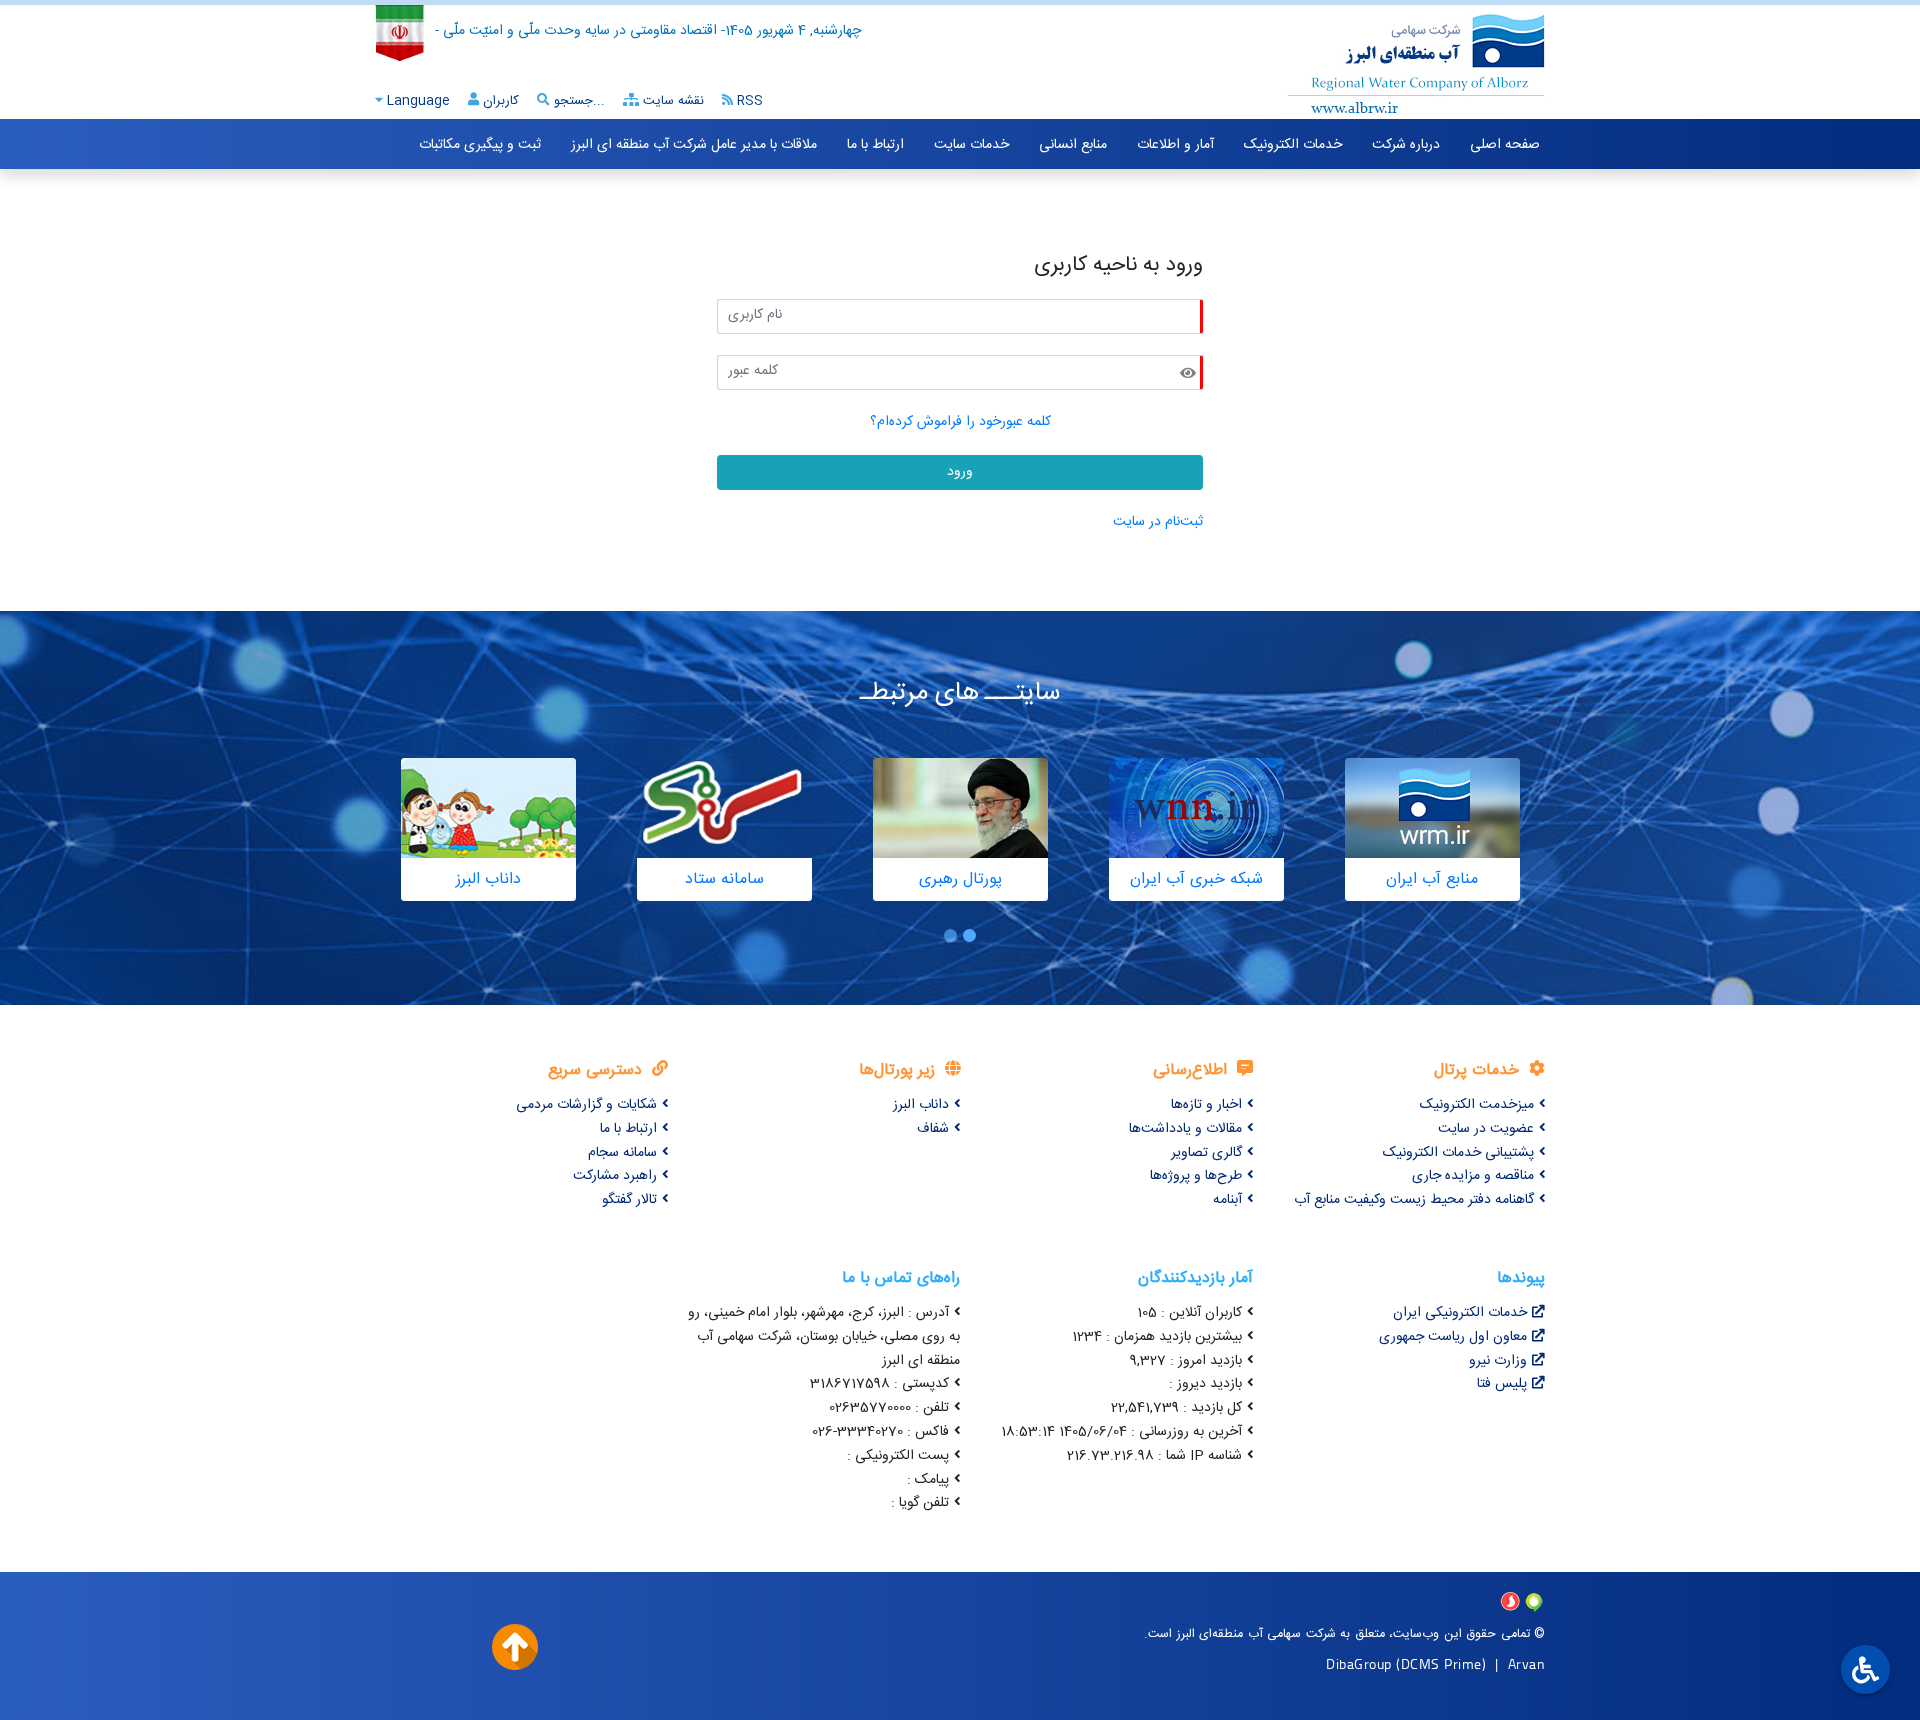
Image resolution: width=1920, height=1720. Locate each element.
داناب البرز (921, 1105)
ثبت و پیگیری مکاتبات (480, 145)
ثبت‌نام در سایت (1158, 522)
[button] (969, 935)
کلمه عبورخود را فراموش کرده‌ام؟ (960, 422)
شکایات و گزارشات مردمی (586, 1105)
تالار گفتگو (629, 1200)
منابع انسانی (1073, 145)
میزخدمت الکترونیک (1477, 1105)
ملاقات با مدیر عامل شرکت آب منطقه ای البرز (694, 145)
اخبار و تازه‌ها (1206, 1105)
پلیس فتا (1502, 1384)
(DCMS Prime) (1441, 1663)
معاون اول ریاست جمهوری (1453, 1337)
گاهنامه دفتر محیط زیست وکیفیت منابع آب (1414, 1200)
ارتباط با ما (875, 145)
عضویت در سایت (1486, 1129)
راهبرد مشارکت (615, 1176)
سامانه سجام (622, 1153)
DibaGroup (1359, 1663)
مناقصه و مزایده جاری (1473, 1176)
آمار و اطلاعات (1175, 145)
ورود (960, 472)
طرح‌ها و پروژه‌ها (1196, 1176)
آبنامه (1227, 1200)
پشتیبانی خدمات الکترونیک (1458, 1153)
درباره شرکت (1406, 145)
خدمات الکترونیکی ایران (1460, 1313)
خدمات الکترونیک (1293, 145)
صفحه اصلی (1505, 145)
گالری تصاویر (1206, 1153)
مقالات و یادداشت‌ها (1185, 1129)
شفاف (933, 1129)
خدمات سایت (971, 145)
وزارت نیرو (1498, 1361)
